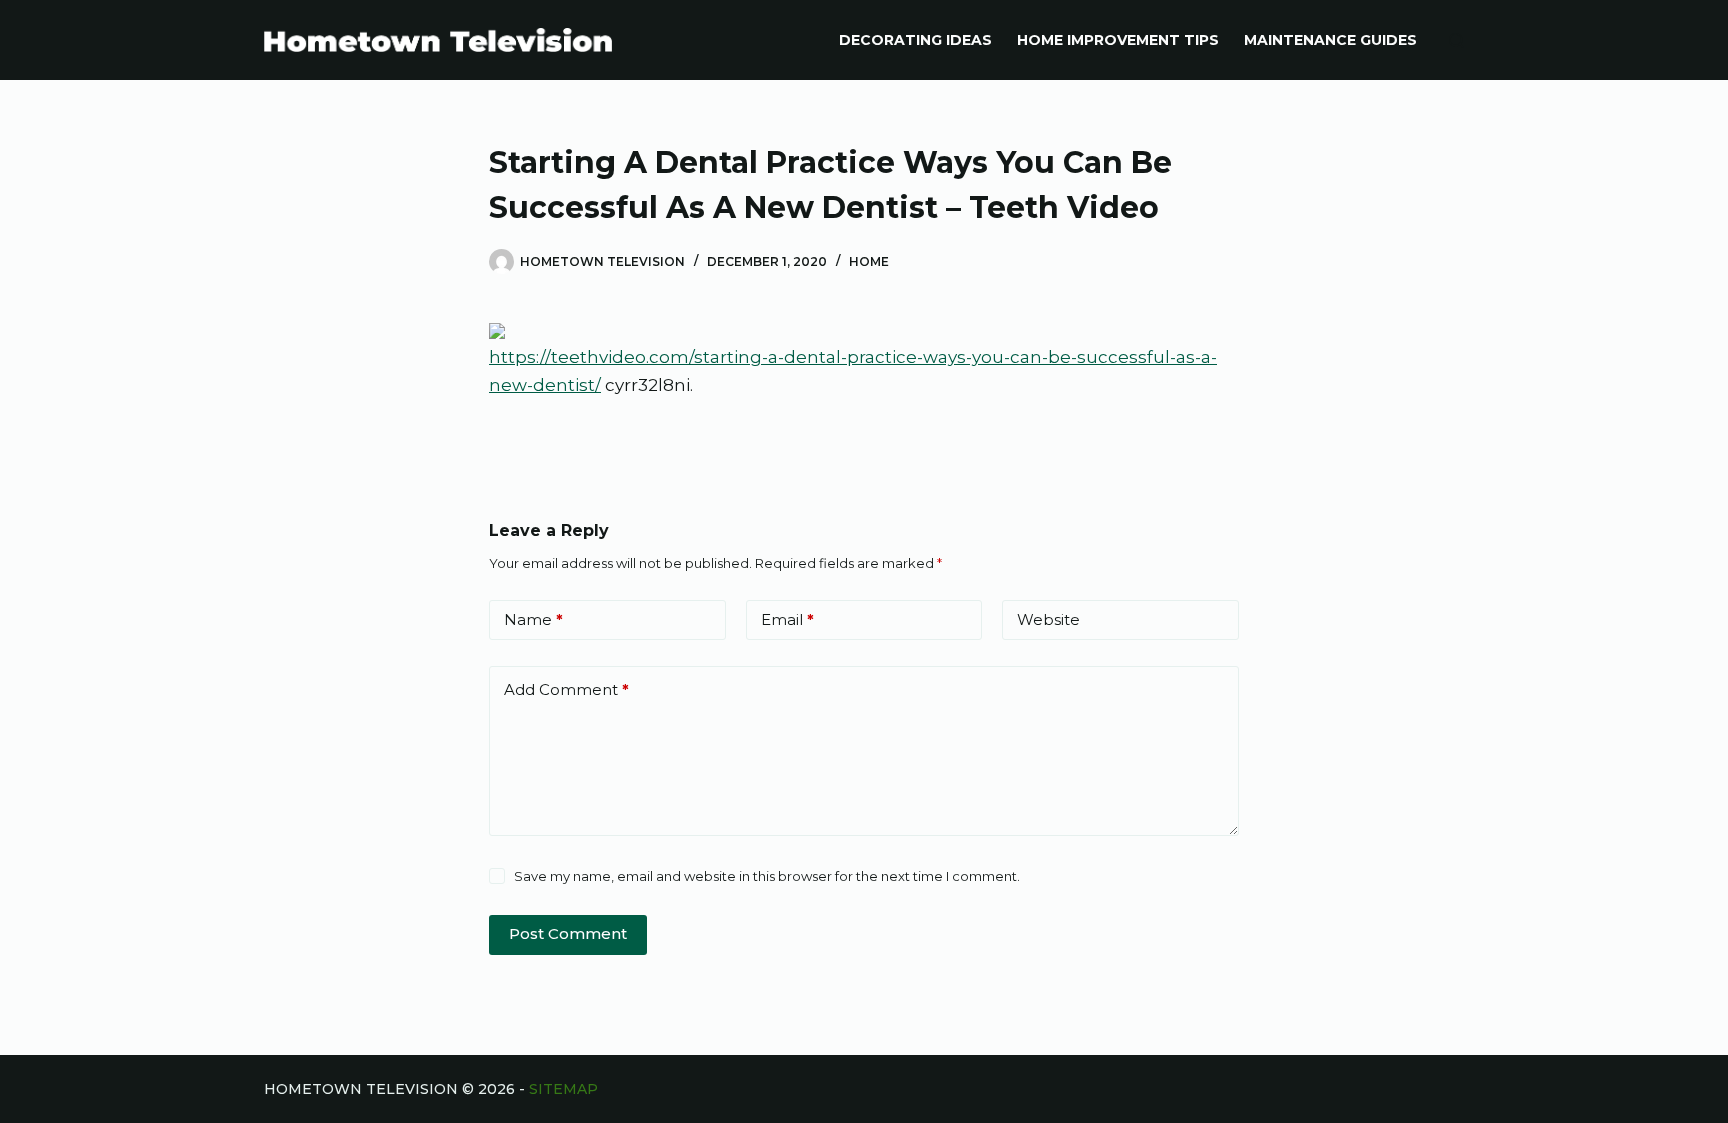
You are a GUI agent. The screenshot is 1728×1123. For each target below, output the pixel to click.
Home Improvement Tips (1118, 40)
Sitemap (563, 1089)
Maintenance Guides (1330, 40)
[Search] (1456, 40)
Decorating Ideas (915, 40)
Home (869, 261)
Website (1048, 619)
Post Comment (568, 933)
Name (533, 619)
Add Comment (566, 689)
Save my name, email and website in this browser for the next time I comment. (767, 876)
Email (787, 619)
